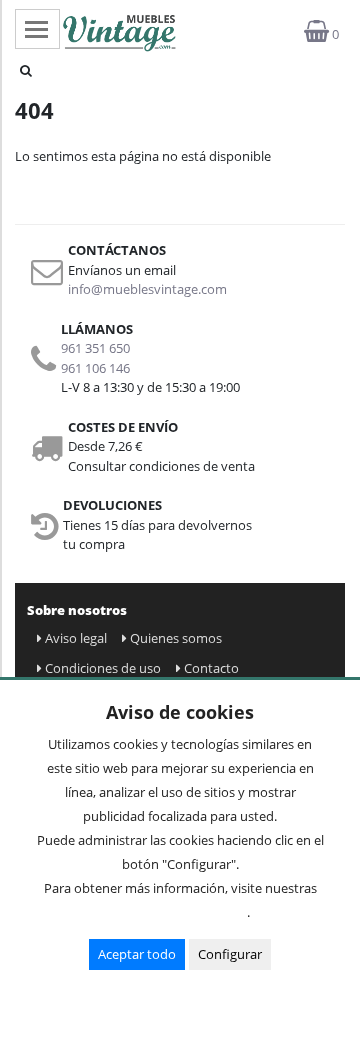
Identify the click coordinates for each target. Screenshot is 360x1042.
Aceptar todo (137, 954)
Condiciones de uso (103, 668)
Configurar (230, 954)
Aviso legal (76, 638)
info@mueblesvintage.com (147, 289)
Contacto (211, 668)
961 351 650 (95, 348)
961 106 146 (95, 368)
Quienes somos (176, 638)
